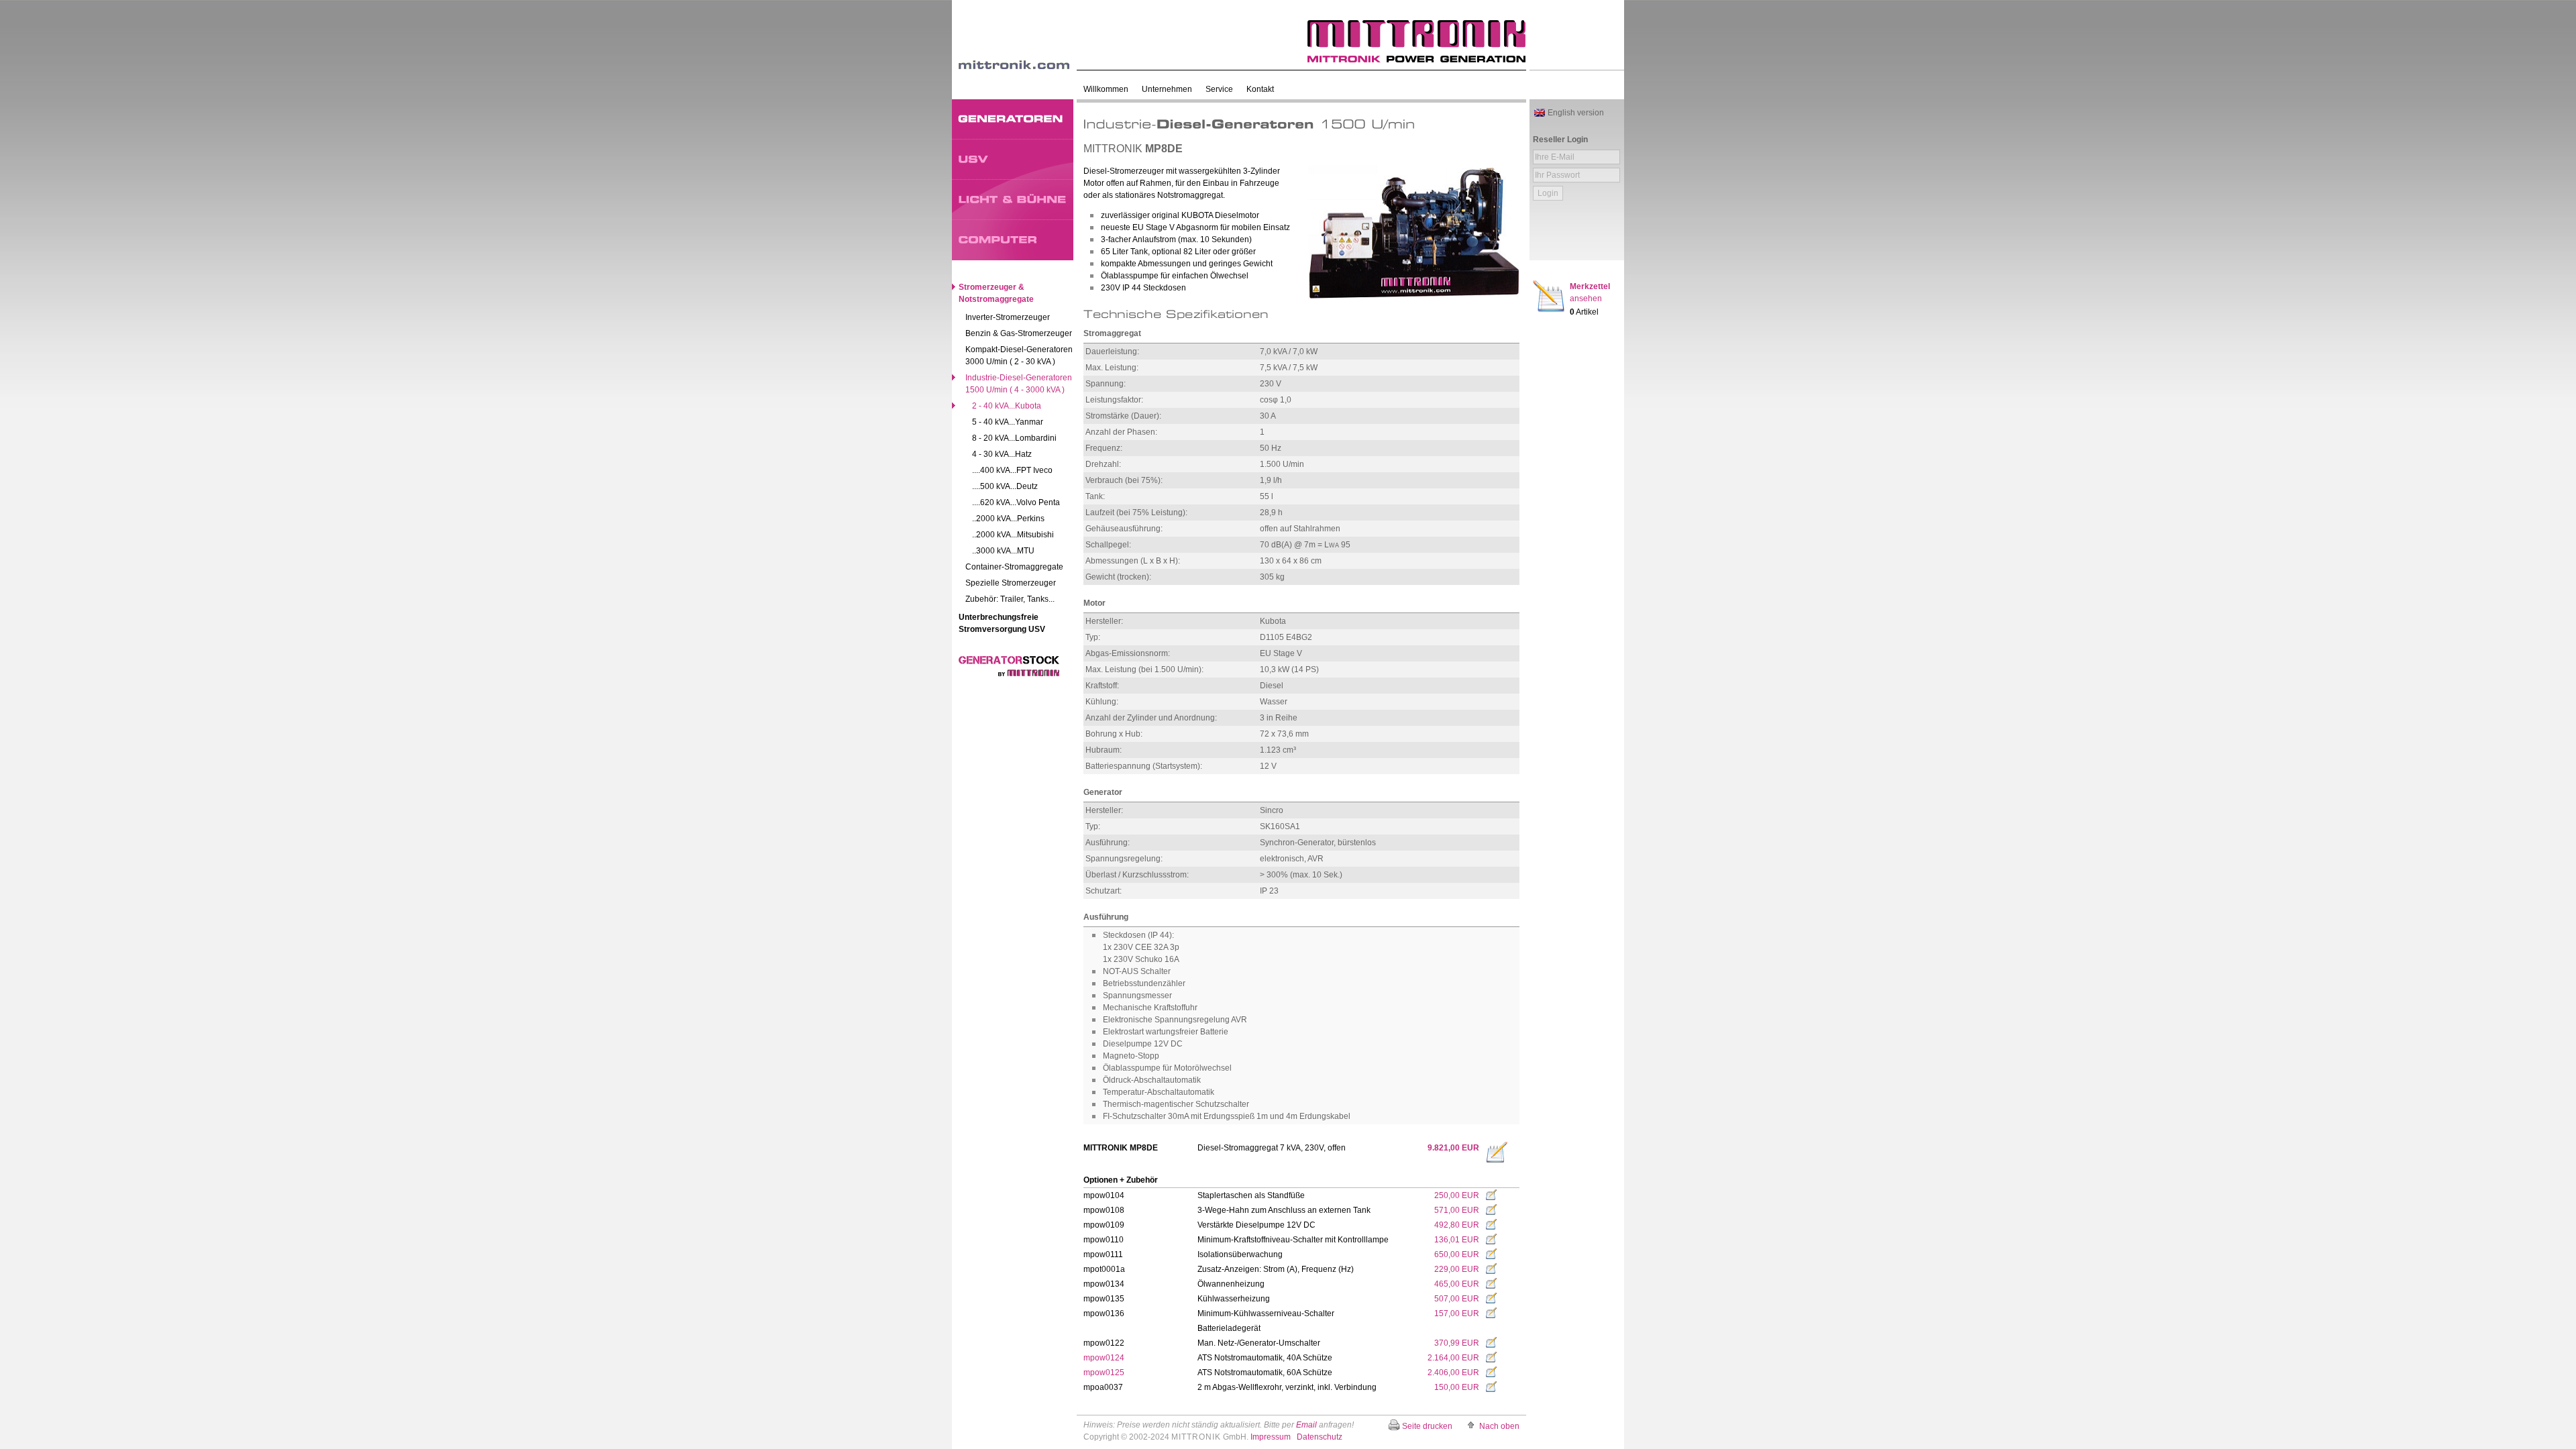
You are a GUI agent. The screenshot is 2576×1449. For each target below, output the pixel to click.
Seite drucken (1427, 1426)
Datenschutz (1320, 1437)
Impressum (1271, 1437)
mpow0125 (1104, 1373)
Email (1306, 1425)
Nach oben (1499, 1426)
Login (1548, 193)
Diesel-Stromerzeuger (1124, 171)
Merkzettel (1590, 292)
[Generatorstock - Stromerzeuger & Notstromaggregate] (1009, 674)
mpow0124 (1104, 1358)
